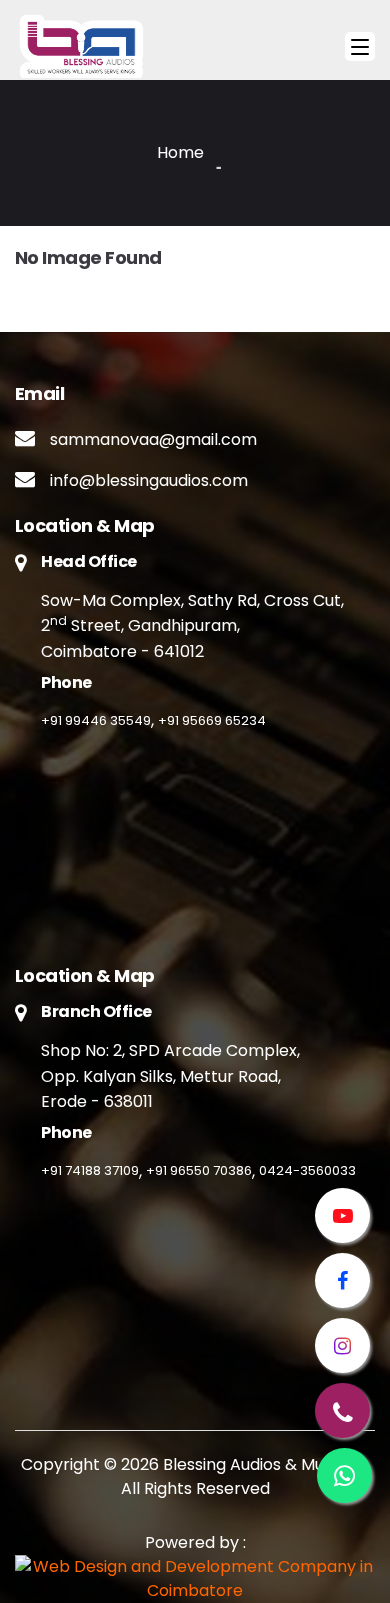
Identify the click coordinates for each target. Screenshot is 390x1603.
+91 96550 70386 (199, 1170)
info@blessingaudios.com (149, 480)
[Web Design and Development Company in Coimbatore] (195, 1579)
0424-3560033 (307, 1170)
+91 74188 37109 (90, 1170)
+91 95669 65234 (212, 720)
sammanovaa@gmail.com (153, 439)
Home (180, 152)
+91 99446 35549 (96, 720)
